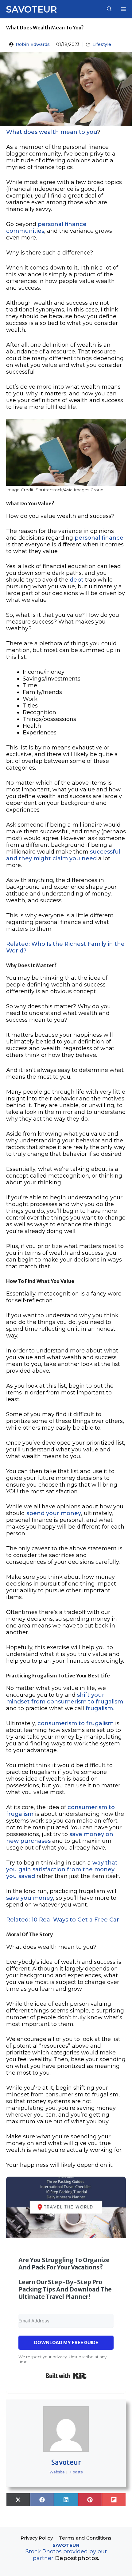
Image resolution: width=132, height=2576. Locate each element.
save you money (30, 1898)
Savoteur (31, 9)
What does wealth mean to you (52, 132)
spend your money (54, 1513)
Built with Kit (66, 2376)
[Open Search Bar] (109, 9)
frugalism (99, 1708)
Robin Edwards (33, 44)
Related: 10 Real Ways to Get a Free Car (63, 1920)
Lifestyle (102, 44)
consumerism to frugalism (76, 1723)
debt (77, 580)
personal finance (99, 538)
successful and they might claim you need (63, 855)
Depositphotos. (77, 2558)
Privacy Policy (37, 2538)
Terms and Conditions (85, 2538)
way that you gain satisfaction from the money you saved (62, 1869)
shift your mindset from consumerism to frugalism (65, 1698)
